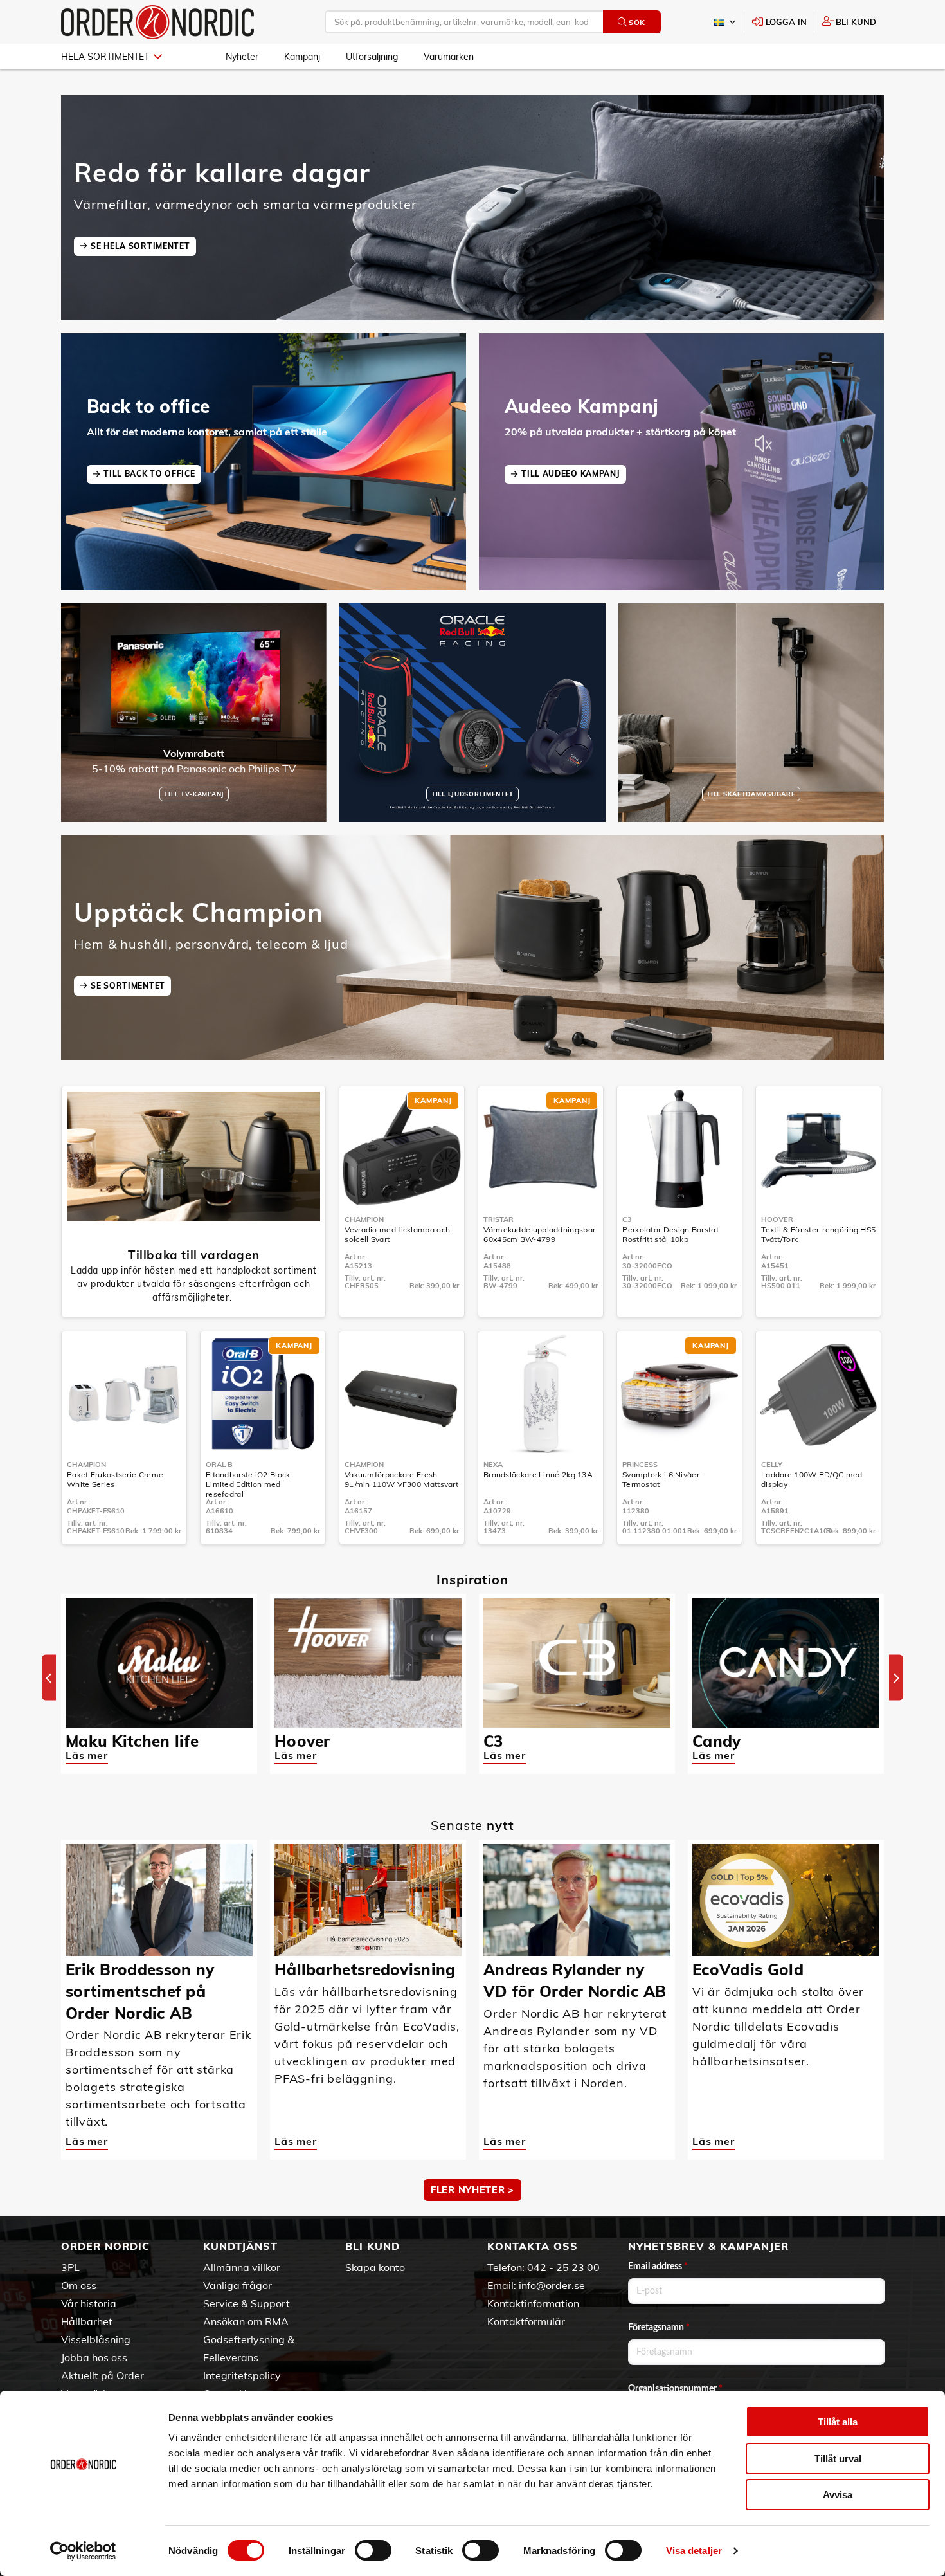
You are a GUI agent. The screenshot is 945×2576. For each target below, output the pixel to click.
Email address (658, 2267)
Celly (772, 1465)
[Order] (157, 22)
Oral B (219, 1465)
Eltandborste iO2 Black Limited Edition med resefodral (248, 1484)
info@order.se (552, 2285)
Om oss (79, 2285)
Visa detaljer (694, 2551)
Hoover (777, 1219)
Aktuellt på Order (103, 2375)
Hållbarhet (87, 2321)
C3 (627, 1219)
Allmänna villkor (242, 2267)
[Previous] (49, 1678)
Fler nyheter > (473, 2190)
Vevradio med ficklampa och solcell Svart (397, 1234)
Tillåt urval (838, 2459)
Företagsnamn (659, 2328)
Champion (364, 1219)
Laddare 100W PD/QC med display (812, 1479)
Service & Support (247, 2303)
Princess (640, 1465)
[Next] (896, 1678)
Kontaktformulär (526, 2321)
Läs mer (87, 1755)
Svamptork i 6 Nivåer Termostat (661, 1479)
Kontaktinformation (533, 2303)
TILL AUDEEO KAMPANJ (571, 474)
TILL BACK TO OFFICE (149, 474)
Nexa (493, 1465)
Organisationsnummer (675, 2389)
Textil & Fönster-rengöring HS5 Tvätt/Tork (818, 1234)
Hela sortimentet (105, 57)
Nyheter (242, 57)
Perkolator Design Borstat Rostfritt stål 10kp (670, 1234)
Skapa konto (375, 2267)
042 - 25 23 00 (563, 2267)
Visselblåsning (96, 2339)
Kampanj (302, 57)
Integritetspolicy (242, 2375)
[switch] (373, 2550)
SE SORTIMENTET (128, 986)
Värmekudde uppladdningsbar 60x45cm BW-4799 (539, 1234)
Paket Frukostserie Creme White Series (115, 1479)
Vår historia (89, 2303)
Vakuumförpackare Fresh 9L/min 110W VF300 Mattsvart (401, 1479)
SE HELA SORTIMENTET (140, 246)
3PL (70, 2267)
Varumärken (449, 57)
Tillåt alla (838, 2422)
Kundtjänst (240, 2246)
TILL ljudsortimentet (473, 794)
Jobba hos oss (94, 2357)
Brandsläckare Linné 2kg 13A (538, 1475)
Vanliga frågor (238, 2285)
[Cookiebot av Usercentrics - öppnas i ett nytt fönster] (83, 2551)
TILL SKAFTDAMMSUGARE (751, 794)
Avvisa (838, 2495)
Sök (637, 23)
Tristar (499, 1219)
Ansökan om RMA (246, 2321)
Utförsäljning (372, 57)
